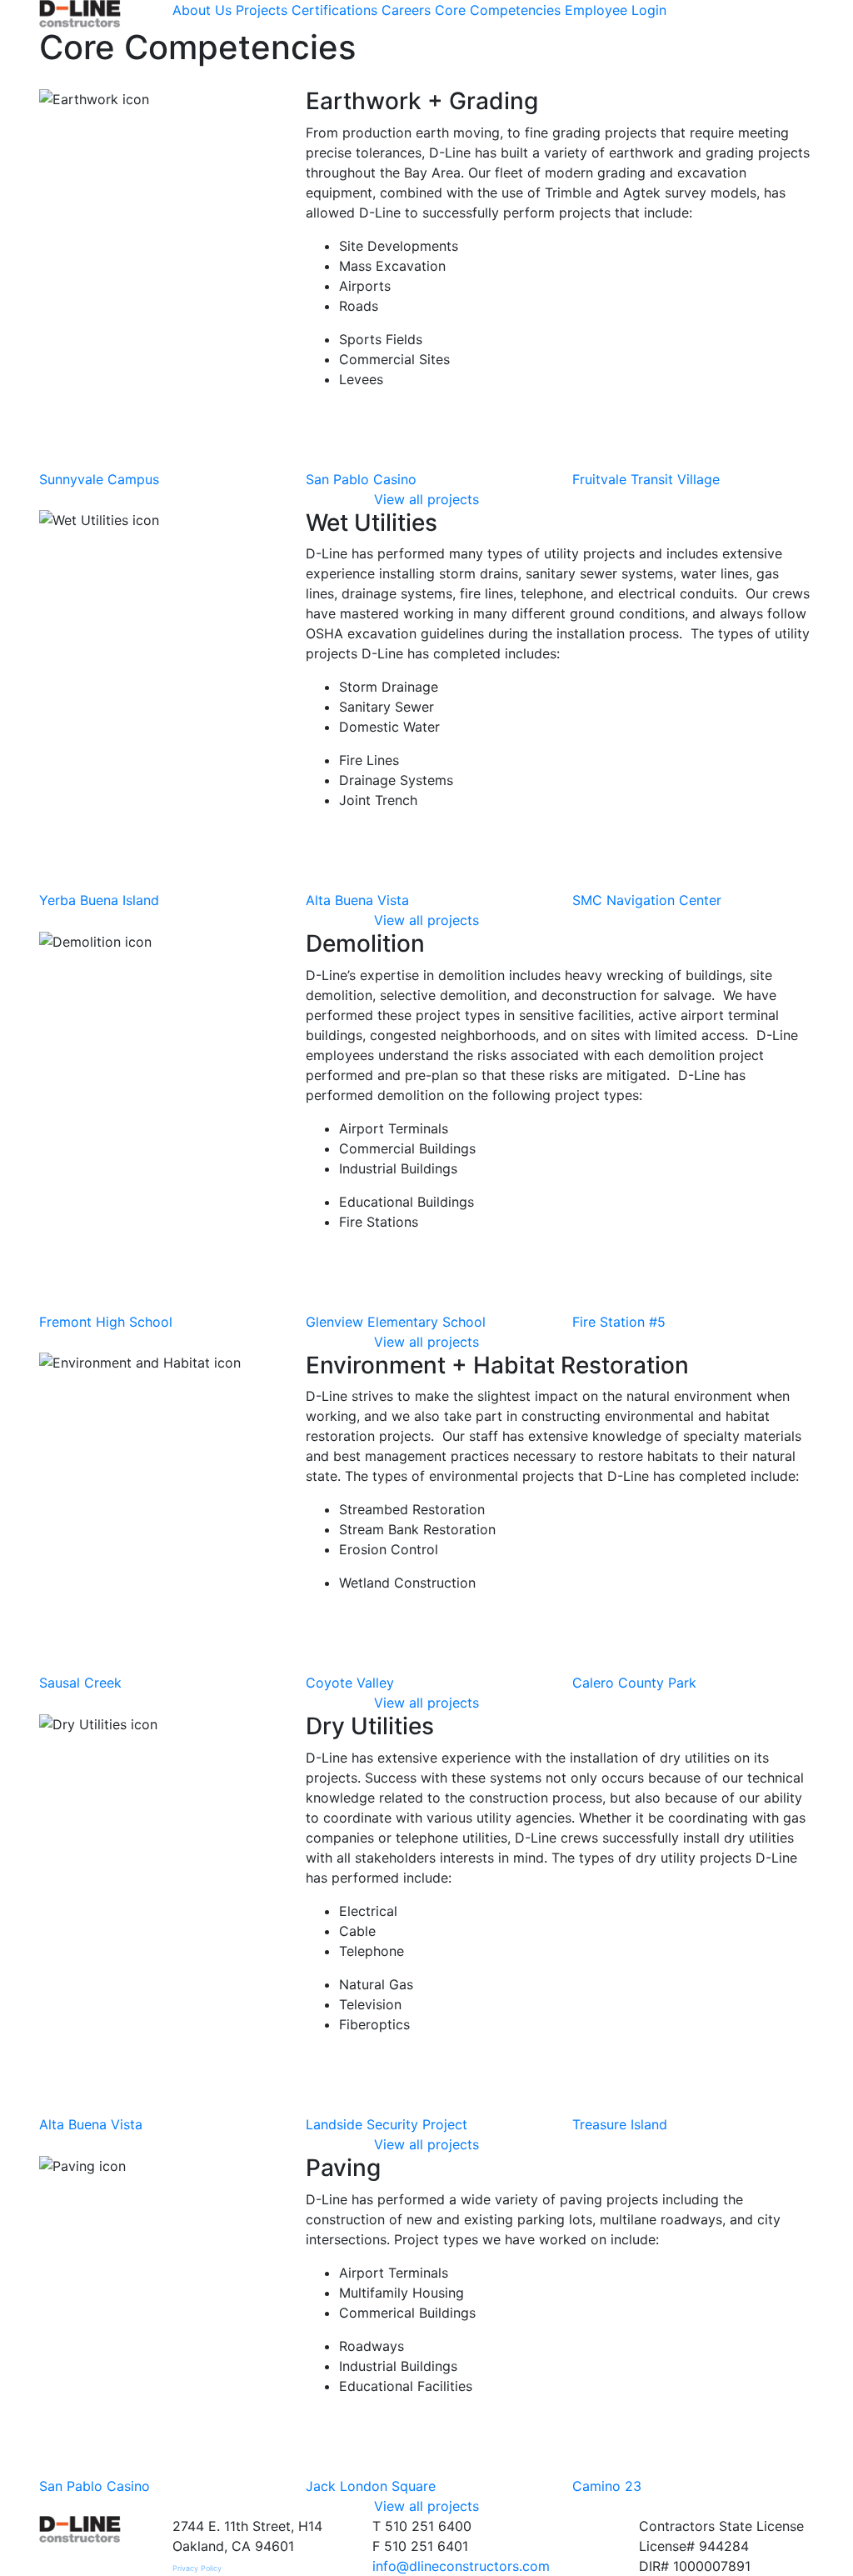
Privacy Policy (197, 2568)
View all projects (426, 499)
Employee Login (616, 10)
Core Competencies (498, 10)
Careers (406, 10)
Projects (262, 10)
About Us (202, 10)
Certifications (334, 10)
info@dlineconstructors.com (461, 2566)
